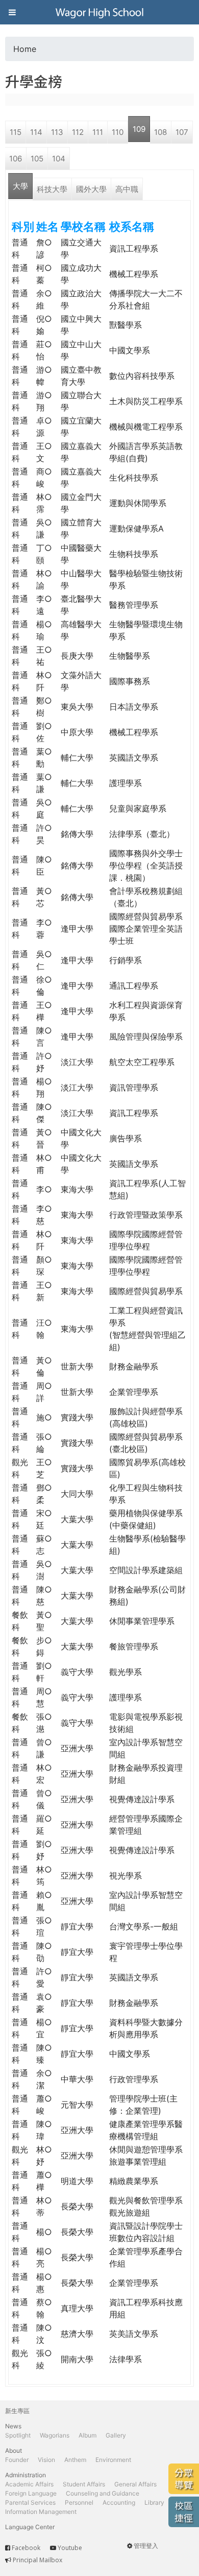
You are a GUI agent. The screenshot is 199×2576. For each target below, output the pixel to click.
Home (25, 49)
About (14, 2451)
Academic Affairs (29, 2484)
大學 (20, 186)
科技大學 (52, 189)
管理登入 (146, 2546)
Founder (17, 2460)
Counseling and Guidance (103, 2493)
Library (154, 2502)
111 (98, 132)
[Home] (99, 12)
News (13, 2426)
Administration (26, 2475)
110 (118, 132)
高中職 (127, 189)
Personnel (79, 2502)
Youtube (70, 2548)
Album (88, 2435)
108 (160, 132)
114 (36, 132)
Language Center (30, 2527)
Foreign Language (31, 2493)
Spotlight (18, 2435)
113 (57, 132)
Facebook (26, 2548)
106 (16, 159)
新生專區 (17, 2411)
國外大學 (91, 189)
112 (78, 132)
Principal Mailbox (38, 2560)
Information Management (41, 2512)
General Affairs (135, 2484)
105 (37, 159)
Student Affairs (84, 2484)
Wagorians (55, 2435)
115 (16, 132)
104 (59, 159)
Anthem (75, 2460)
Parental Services (30, 2502)
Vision (46, 2460)
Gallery (116, 2435)
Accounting (119, 2502)
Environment (113, 2460)
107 (182, 132)
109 (139, 129)
